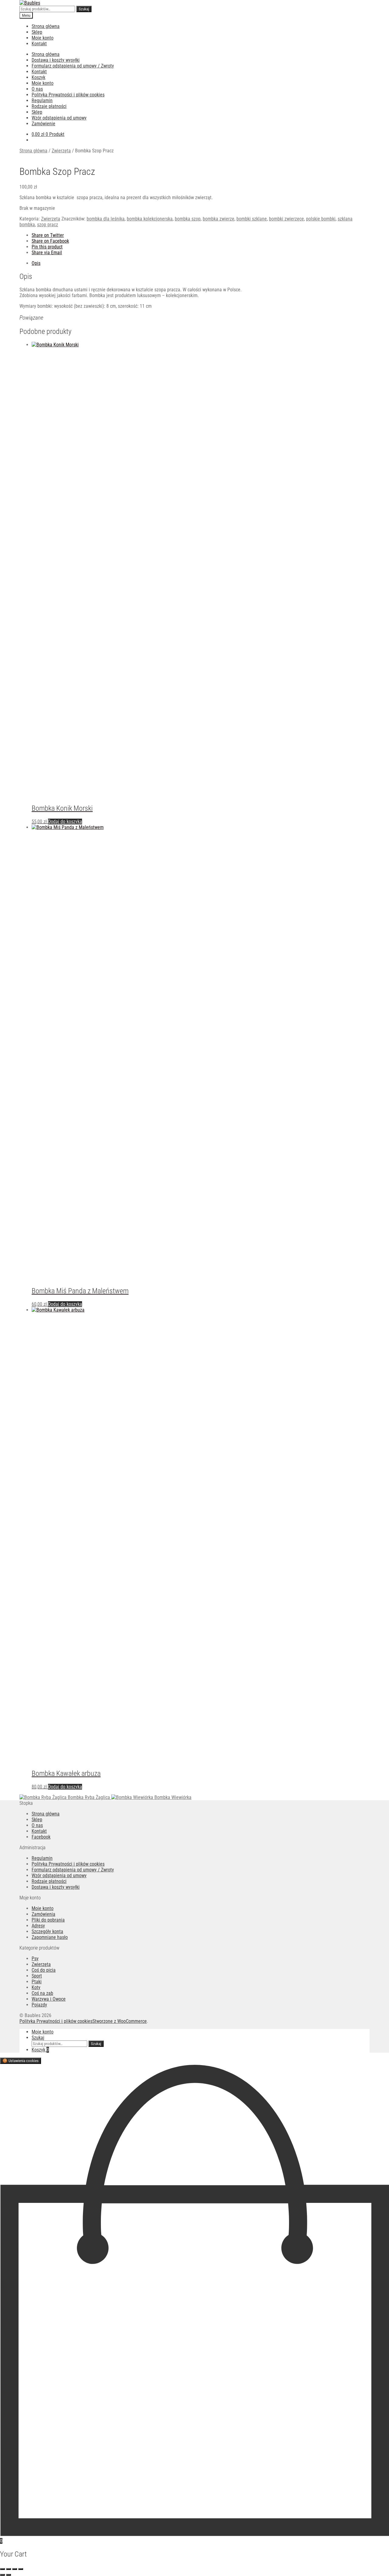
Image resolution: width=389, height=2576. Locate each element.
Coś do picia (44, 1970)
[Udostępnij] (15, 2569)
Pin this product (47, 247)
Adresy (38, 1926)
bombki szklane (252, 219)
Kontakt (39, 44)
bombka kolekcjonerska (150, 219)
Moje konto (43, 38)
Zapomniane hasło (50, 1937)
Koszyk (38, 77)
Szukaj (84, 9)
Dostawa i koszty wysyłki (56, 60)
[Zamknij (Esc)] (21, 2569)
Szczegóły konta (47, 1931)
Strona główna (46, 26)
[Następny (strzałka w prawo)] (9, 2575)
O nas (37, 89)
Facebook (41, 1837)
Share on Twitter (48, 235)
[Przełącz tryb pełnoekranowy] (9, 2569)
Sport (37, 1976)
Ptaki (37, 1982)
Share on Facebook (50, 241)
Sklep (37, 32)
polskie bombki (321, 219)
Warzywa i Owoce (49, 1999)
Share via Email (47, 253)
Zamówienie (43, 124)
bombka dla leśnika (106, 219)
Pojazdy (39, 2005)
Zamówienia (43, 1914)
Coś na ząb (42, 1993)
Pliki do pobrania (48, 1920)
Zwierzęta (61, 151)
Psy (35, 1959)
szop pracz (48, 225)
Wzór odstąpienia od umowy (59, 118)
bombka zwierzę (219, 219)
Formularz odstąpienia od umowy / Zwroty (73, 66)
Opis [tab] (36, 263)
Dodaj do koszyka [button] (65, 822)
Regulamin (42, 101)
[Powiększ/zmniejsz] (2, 2569)
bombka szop (188, 219)
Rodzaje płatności (49, 106)
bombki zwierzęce (286, 219)
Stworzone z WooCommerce (120, 2021)
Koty (36, 1987)
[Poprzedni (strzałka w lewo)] (2, 2575)
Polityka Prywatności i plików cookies (68, 95)
